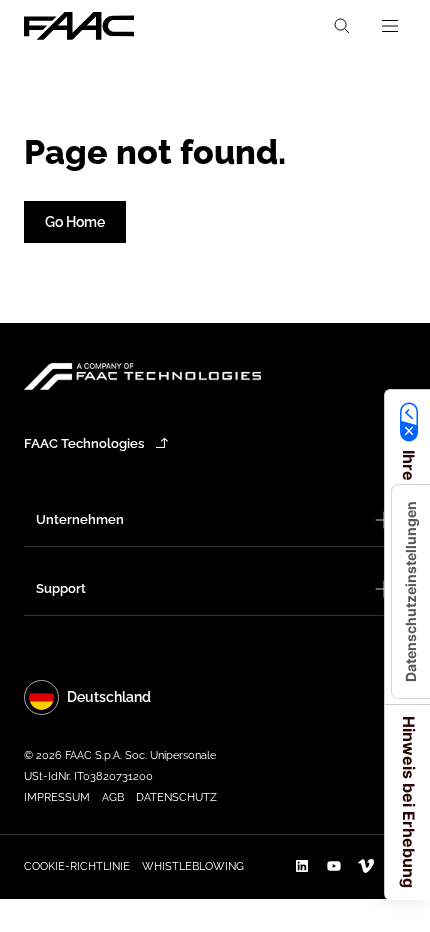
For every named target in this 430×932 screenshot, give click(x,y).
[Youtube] (334, 866)
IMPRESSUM (57, 797)
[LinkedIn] (302, 866)
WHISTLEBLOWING (193, 866)
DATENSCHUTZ (176, 797)
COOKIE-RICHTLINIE (77, 866)
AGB (113, 797)
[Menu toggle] (390, 26)
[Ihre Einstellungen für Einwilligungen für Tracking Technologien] (411, 591)
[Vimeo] (366, 866)
